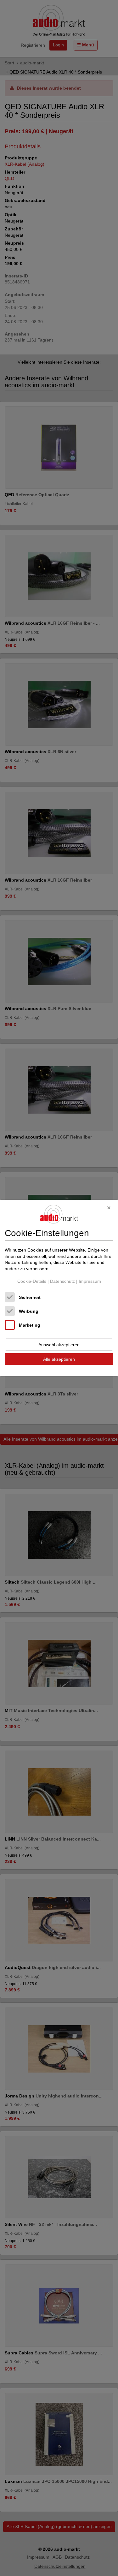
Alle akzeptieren (59, 1359)
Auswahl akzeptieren (59, 1345)
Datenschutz (62, 1281)
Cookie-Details (32, 1281)
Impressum (90, 1281)
